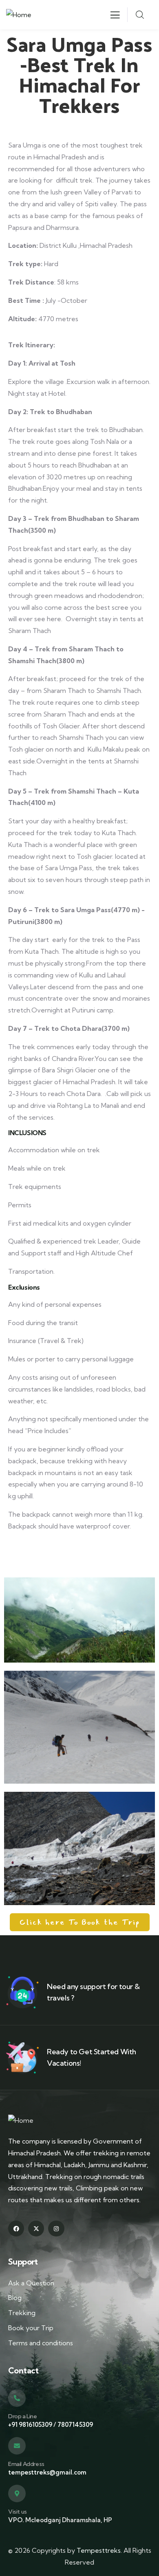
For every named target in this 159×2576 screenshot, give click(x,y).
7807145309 (75, 2425)
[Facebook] (16, 2229)
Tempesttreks (99, 2550)
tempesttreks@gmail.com (47, 2472)
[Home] (19, 15)
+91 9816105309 (30, 2425)
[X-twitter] (36, 2229)
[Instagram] (56, 2229)
